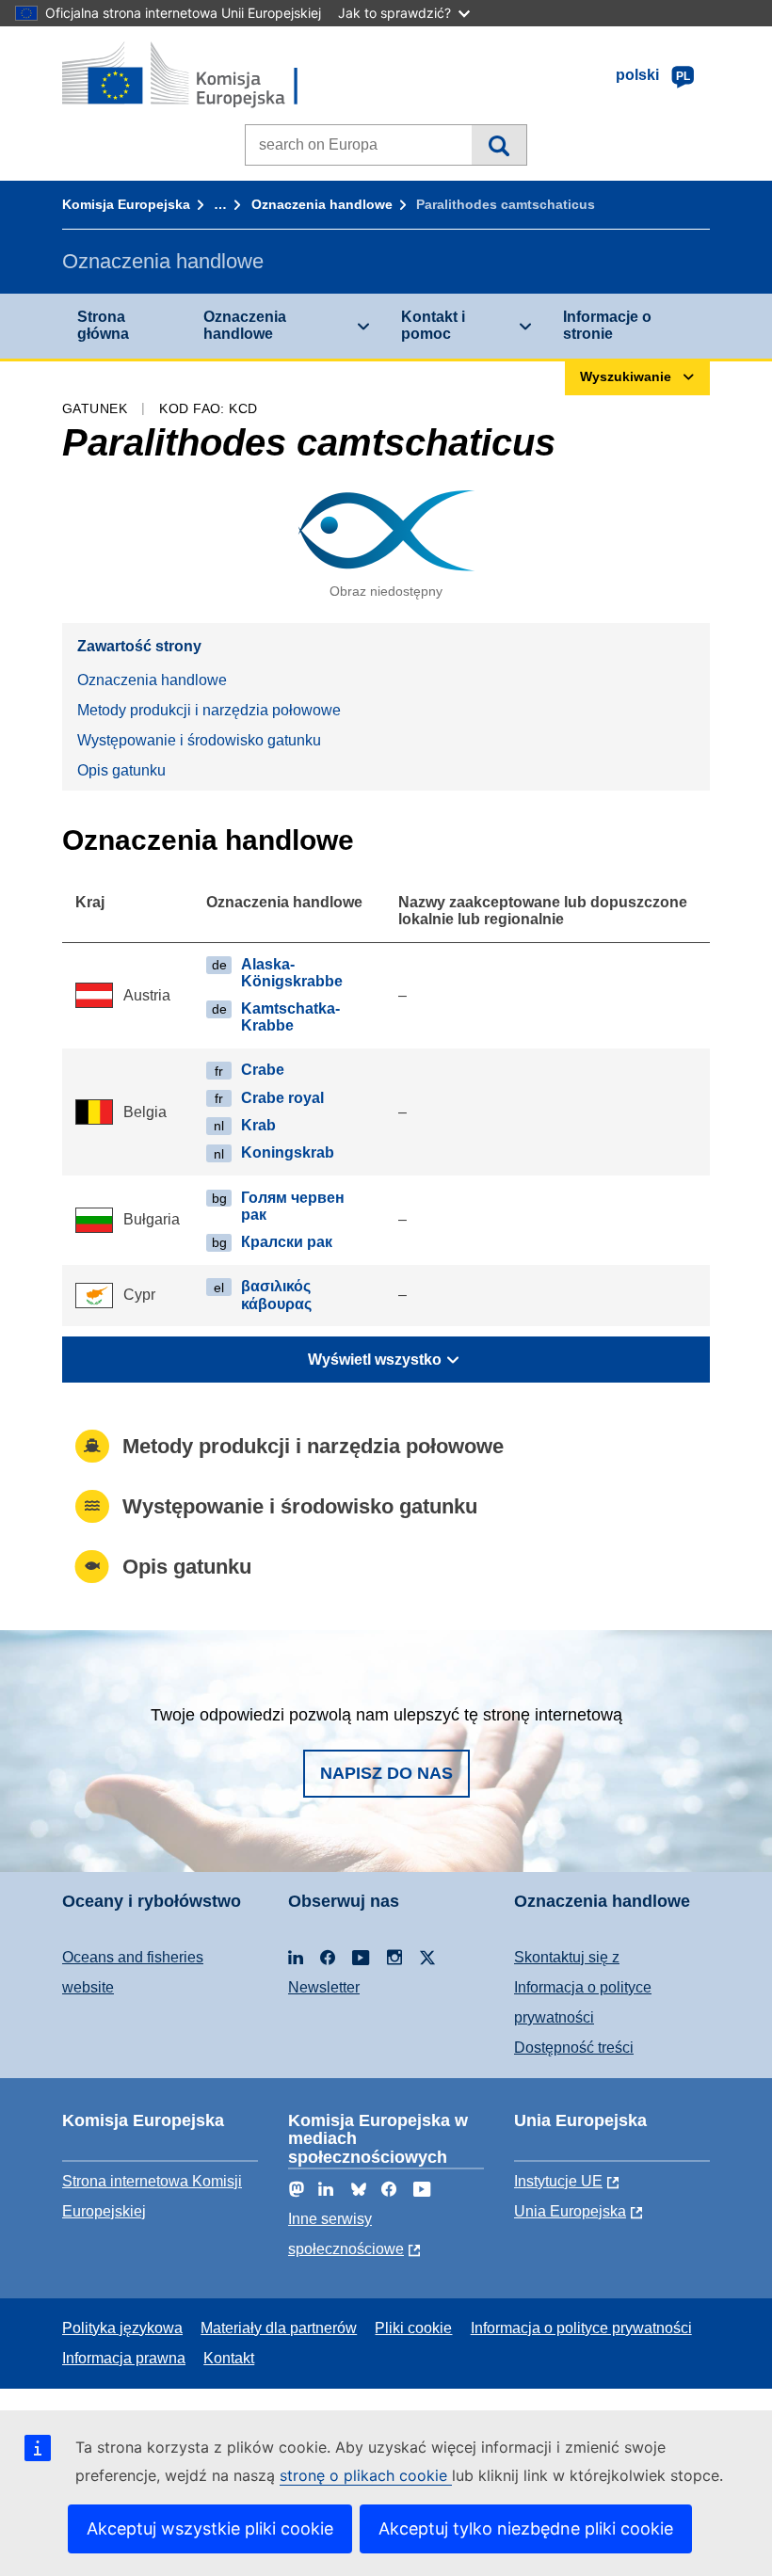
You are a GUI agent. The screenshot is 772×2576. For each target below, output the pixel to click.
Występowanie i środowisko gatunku (199, 740)
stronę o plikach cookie (366, 2475)
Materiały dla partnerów (279, 2328)
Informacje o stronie (607, 325)
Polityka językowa (122, 2328)
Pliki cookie (413, 2328)
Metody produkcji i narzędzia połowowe (209, 710)
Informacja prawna (124, 2358)
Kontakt (229, 2358)
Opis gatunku (121, 770)
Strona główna (103, 325)
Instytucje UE (558, 2181)
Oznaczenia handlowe (322, 204)
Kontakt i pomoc (433, 325)
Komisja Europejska (126, 204)
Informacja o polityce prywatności (581, 2328)
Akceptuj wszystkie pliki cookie (210, 2528)
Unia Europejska (570, 2211)
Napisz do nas (386, 1773)
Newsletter (324, 1987)
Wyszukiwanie (499, 145)
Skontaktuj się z (567, 1957)
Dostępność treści (574, 2048)
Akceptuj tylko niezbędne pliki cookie (526, 2528)
